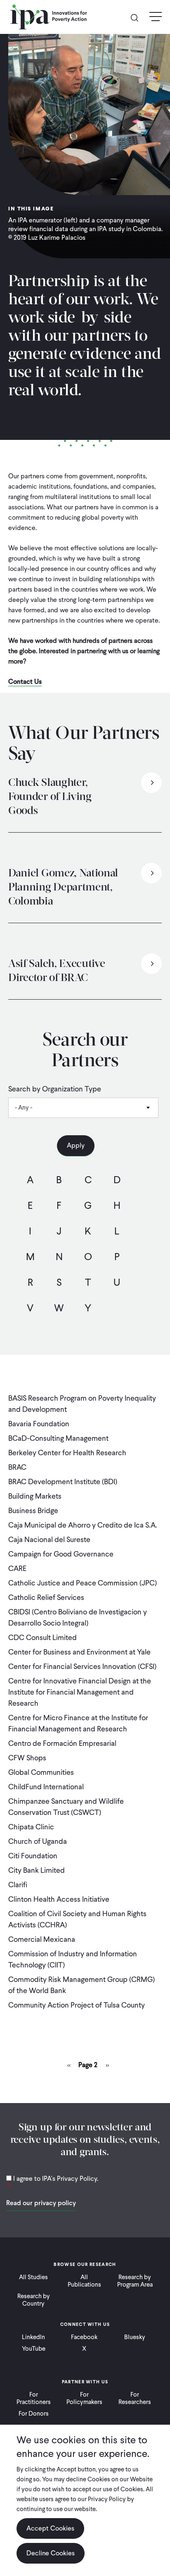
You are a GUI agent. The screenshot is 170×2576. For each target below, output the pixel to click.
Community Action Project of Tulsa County (77, 2005)
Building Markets (35, 1496)
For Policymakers (84, 2398)
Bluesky (135, 2337)
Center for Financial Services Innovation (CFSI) (82, 1666)
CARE (17, 1568)
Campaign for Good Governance (61, 1554)
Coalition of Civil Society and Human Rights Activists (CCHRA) (77, 1919)
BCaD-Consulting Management (58, 1438)
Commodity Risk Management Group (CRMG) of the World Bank (81, 1985)
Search (138, 17)
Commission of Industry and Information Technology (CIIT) (73, 1959)
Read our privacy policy (41, 2203)
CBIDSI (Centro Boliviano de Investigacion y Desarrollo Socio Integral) (78, 1617)
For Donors (34, 2414)
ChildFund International (46, 1787)
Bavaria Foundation (39, 1424)
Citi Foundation (33, 1856)
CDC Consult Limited (42, 1637)
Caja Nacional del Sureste (49, 1539)
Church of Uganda (38, 1841)
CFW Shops (27, 1758)
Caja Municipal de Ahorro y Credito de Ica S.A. (83, 1525)
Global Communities (41, 1772)
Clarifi (18, 1885)
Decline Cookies (51, 2553)
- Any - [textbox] (24, 1108)
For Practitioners (34, 2398)
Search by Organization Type (55, 1089)
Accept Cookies (50, 2528)
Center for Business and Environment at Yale (79, 1652)
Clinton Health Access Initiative (59, 1899)
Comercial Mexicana (42, 1939)
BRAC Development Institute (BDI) (63, 1481)
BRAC (17, 1467)
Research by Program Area (135, 2281)
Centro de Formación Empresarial (62, 1743)
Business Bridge (33, 1510)
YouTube (34, 2349)
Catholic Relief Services (46, 1597)
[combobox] (83, 1108)
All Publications (84, 2281)
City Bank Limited (37, 1870)
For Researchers (135, 2398)
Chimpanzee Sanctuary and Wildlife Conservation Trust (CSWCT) (66, 1807)
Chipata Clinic (31, 1827)
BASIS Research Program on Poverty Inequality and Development (82, 1404)
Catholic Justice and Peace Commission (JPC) (83, 1583)
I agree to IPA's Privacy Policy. (56, 2178)
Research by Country (34, 2300)
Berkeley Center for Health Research (67, 1453)
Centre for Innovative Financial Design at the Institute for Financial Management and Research (80, 1692)
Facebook (84, 2337)
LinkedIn (33, 2337)
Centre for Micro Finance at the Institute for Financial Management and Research (78, 1723)
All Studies (33, 2277)
